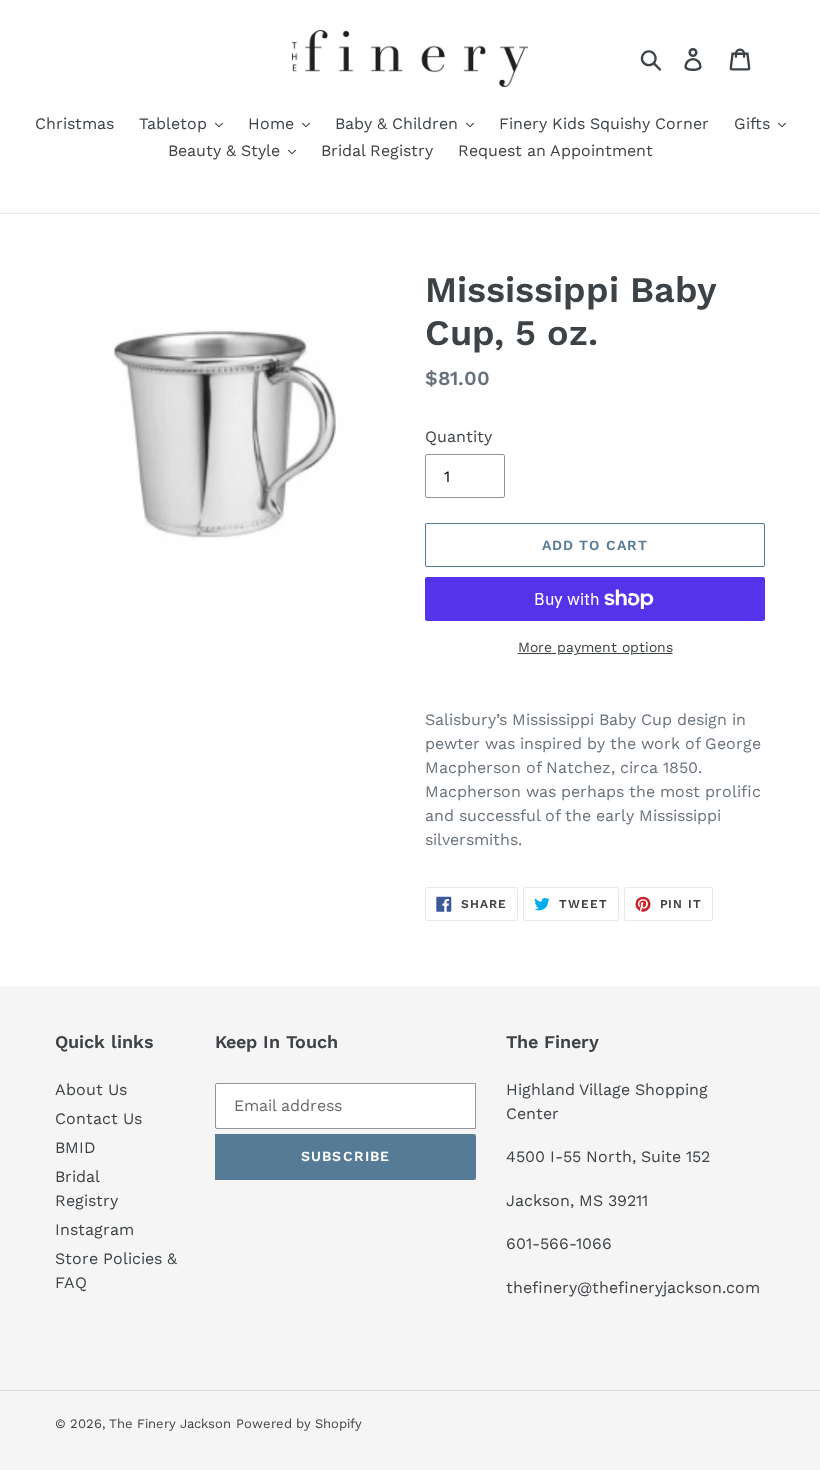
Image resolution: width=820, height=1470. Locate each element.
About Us (91, 1089)
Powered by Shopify (299, 1423)
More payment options (595, 647)
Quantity (458, 436)
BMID (75, 1147)
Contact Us (98, 1118)
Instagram (94, 1229)
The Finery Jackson (170, 1423)
